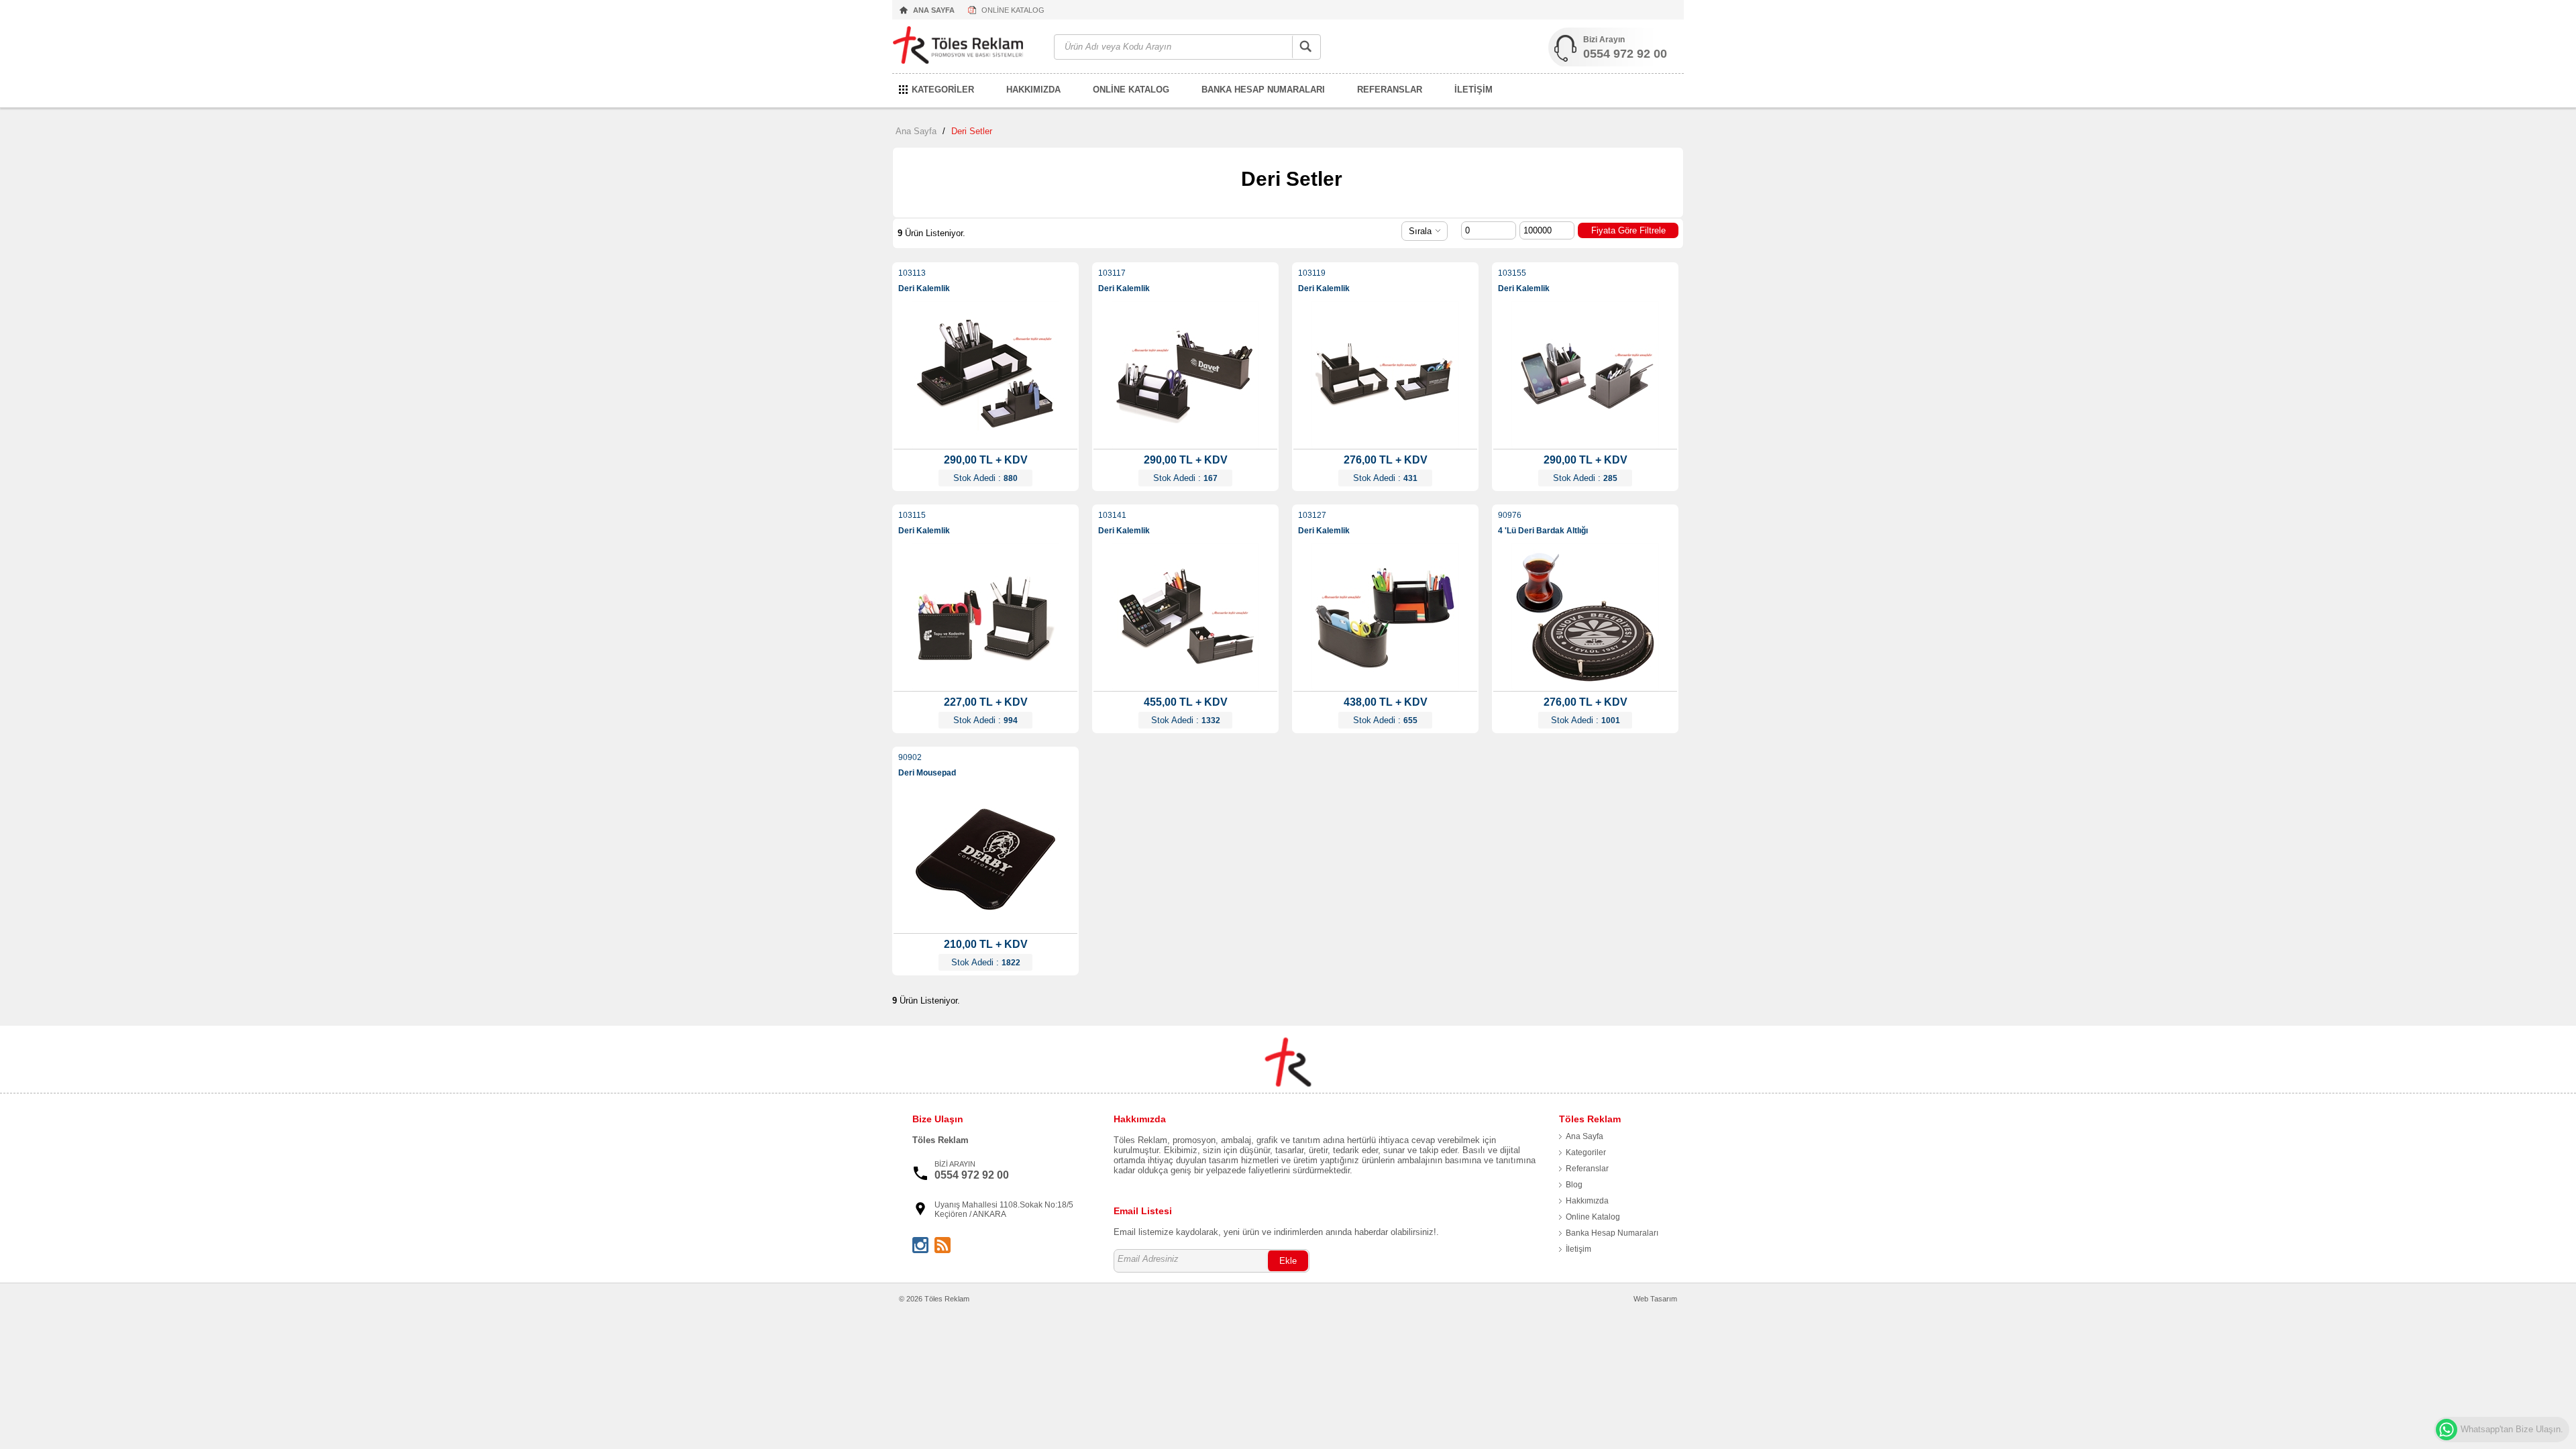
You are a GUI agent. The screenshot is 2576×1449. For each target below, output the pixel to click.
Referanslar (1587, 1169)
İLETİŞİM (1473, 90)
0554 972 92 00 (1625, 54)
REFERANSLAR (1390, 90)
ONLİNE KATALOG (1013, 10)
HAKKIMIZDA (1033, 90)
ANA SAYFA (934, 10)
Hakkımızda (1587, 1201)
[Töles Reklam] (966, 47)
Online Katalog (1593, 1217)
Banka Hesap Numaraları (1612, 1233)
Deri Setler (972, 131)
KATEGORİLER (943, 90)
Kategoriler (1586, 1152)
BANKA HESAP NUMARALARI (1263, 90)
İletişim (1578, 1249)
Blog (1574, 1185)
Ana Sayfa (916, 131)
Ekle (1288, 1261)
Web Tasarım (1655, 1299)
